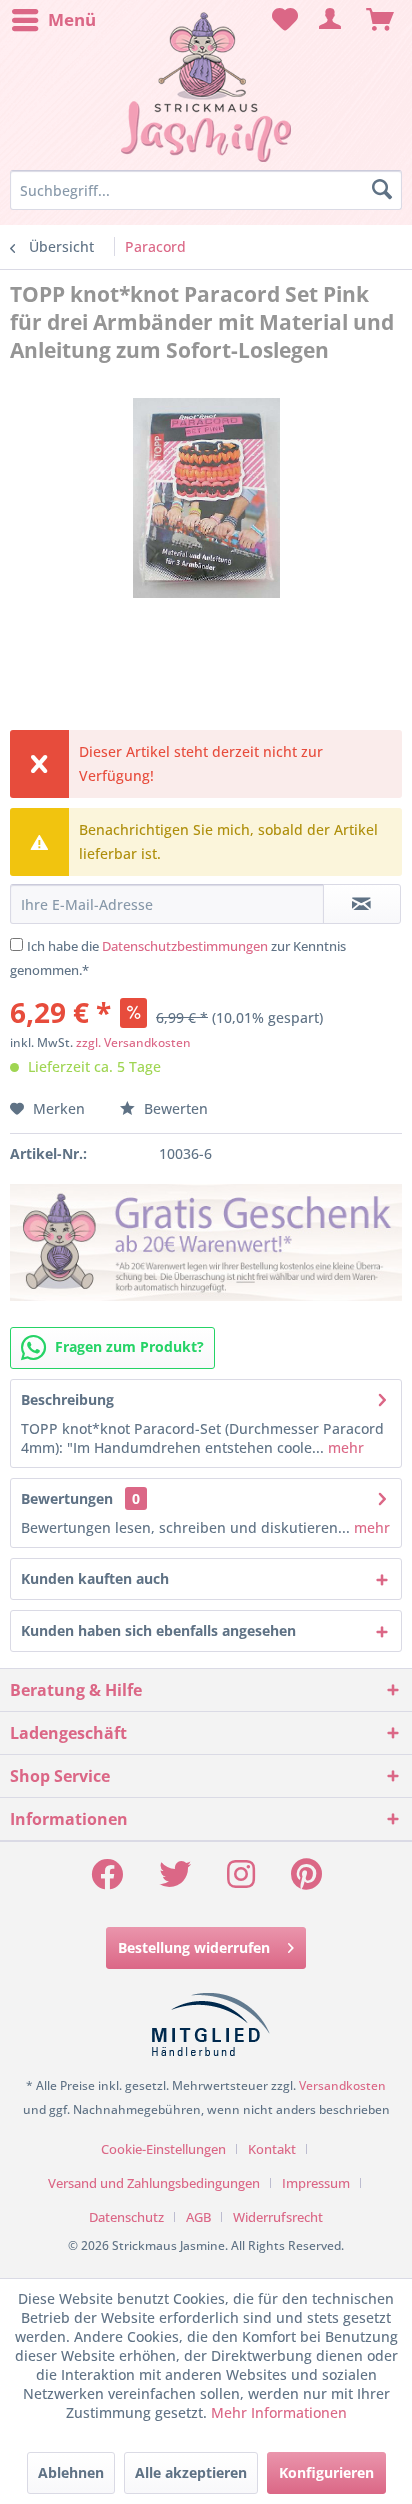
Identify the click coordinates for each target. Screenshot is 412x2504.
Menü (72, 19)
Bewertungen (67, 1498)
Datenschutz (126, 2217)
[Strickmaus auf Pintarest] (306, 1880)
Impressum (316, 2183)
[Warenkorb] (380, 20)
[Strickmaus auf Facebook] (107, 1880)
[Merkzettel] (282, 20)
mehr (344, 1447)
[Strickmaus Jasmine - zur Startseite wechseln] (205, 87)
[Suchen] (382, 190)
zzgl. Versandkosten (133, 1042)
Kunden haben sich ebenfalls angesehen (158, 1630)
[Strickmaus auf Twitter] (175, 1880)
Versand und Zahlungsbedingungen (154, 2183)
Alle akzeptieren (191, 2472)
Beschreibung (67, 1399)
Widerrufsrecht (278, 2217)
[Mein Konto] (331, 20)
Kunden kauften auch (95, 1578)
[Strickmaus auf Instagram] (241, 1880)
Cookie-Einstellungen (163, 2149)
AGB (198, 2217)
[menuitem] (53, 20)
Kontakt (272, 2149)
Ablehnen (71, 2472)
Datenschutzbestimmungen (185, 946)
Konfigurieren (326, 2472)
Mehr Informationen (279, 2412)
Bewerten (174, 1108)
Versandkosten (342, 2085)
